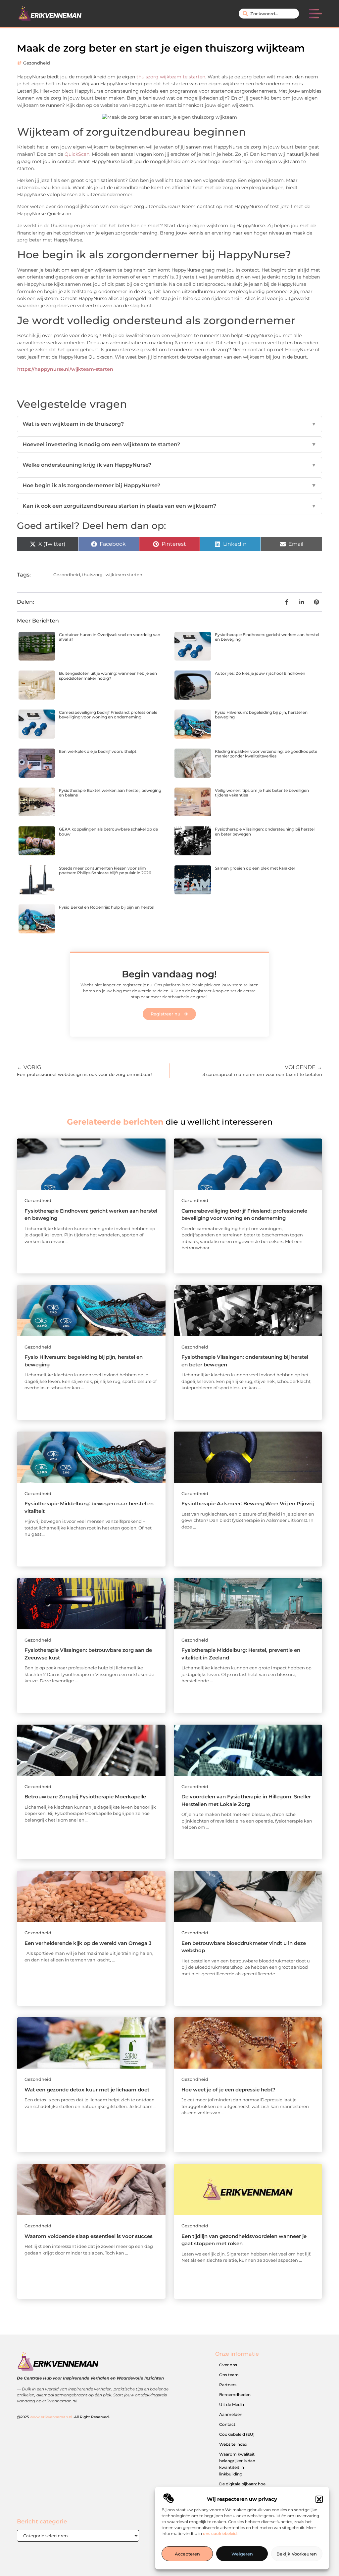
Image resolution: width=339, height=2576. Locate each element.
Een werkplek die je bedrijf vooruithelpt (98, 751)
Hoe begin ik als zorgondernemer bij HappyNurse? (169, 485)
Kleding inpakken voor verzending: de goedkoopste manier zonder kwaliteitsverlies (266, 754)
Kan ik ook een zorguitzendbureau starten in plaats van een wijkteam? (169, 506)
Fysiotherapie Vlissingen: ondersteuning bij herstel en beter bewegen (265, 831)
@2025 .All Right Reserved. (63, 2417)
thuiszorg (92, 575)
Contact (227, 2424)
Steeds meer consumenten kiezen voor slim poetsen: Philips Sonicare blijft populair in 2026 (105, 870)
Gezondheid (37, 63)
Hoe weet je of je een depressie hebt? (228, 2090)
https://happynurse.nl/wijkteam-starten (65, 369)
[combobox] (269, 14)
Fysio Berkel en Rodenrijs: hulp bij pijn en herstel (107, 907)
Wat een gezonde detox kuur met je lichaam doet (87, 2090)
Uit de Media (232, 2404)
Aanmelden (231, 2414)
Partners (228, 2385)
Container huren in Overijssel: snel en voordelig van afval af (110, 637)
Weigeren (242, 2554)
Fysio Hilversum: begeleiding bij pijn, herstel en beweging (261, 715)
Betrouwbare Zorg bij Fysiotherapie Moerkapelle (85, 1797)
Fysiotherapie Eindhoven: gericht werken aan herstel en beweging (267, 637)
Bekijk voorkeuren (297, 2554)
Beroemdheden (235, 2395)
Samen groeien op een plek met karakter (255, 868)
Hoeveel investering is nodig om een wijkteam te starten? (169, 444)
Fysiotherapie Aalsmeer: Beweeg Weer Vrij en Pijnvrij (248, 1503)
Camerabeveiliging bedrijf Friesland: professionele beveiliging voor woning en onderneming (108, 715)
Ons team (229, 2375)
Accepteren (187, 2554)
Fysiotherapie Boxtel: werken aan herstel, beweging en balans (110, 793)
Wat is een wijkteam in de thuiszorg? (169, 424)
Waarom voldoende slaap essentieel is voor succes (89, 2236)
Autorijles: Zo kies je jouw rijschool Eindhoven (260, 673)
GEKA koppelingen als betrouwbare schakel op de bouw (108, 831)
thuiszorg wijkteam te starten (171, 77)
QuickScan (77, 154)
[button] (319, 2499)
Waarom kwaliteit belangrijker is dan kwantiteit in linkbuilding (237, 2464)
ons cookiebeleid (220, 2533)
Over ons (228, 2365)
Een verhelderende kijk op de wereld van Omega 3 (88, 1943)
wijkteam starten (124, 575)
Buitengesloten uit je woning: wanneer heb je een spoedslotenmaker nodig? (108, 676)
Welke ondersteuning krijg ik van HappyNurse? (169, 465)
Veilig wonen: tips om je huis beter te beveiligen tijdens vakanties (262, 793)
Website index (233, 2444)
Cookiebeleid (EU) (237, 2434)
